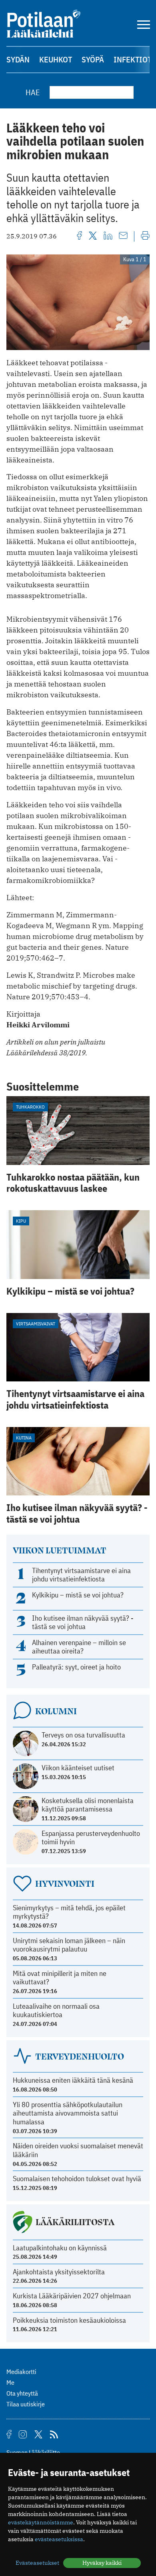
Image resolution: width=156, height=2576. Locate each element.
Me (10, 2382)
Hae (33, 92)
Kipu (21, 1221)
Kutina (24, 1438)
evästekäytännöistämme (41, 2522)
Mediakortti (21, 2372)
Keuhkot (56, 59)
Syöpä (93, 59)
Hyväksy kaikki (102, 2563)
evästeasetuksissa (59, 2539)
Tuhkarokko (30, 1107)
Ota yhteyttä (22, 2393)
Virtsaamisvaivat (36, 1324)
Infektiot (133, 59)
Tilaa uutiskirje (26, 2404)
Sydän (18, 59)
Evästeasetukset (37, 2563)
